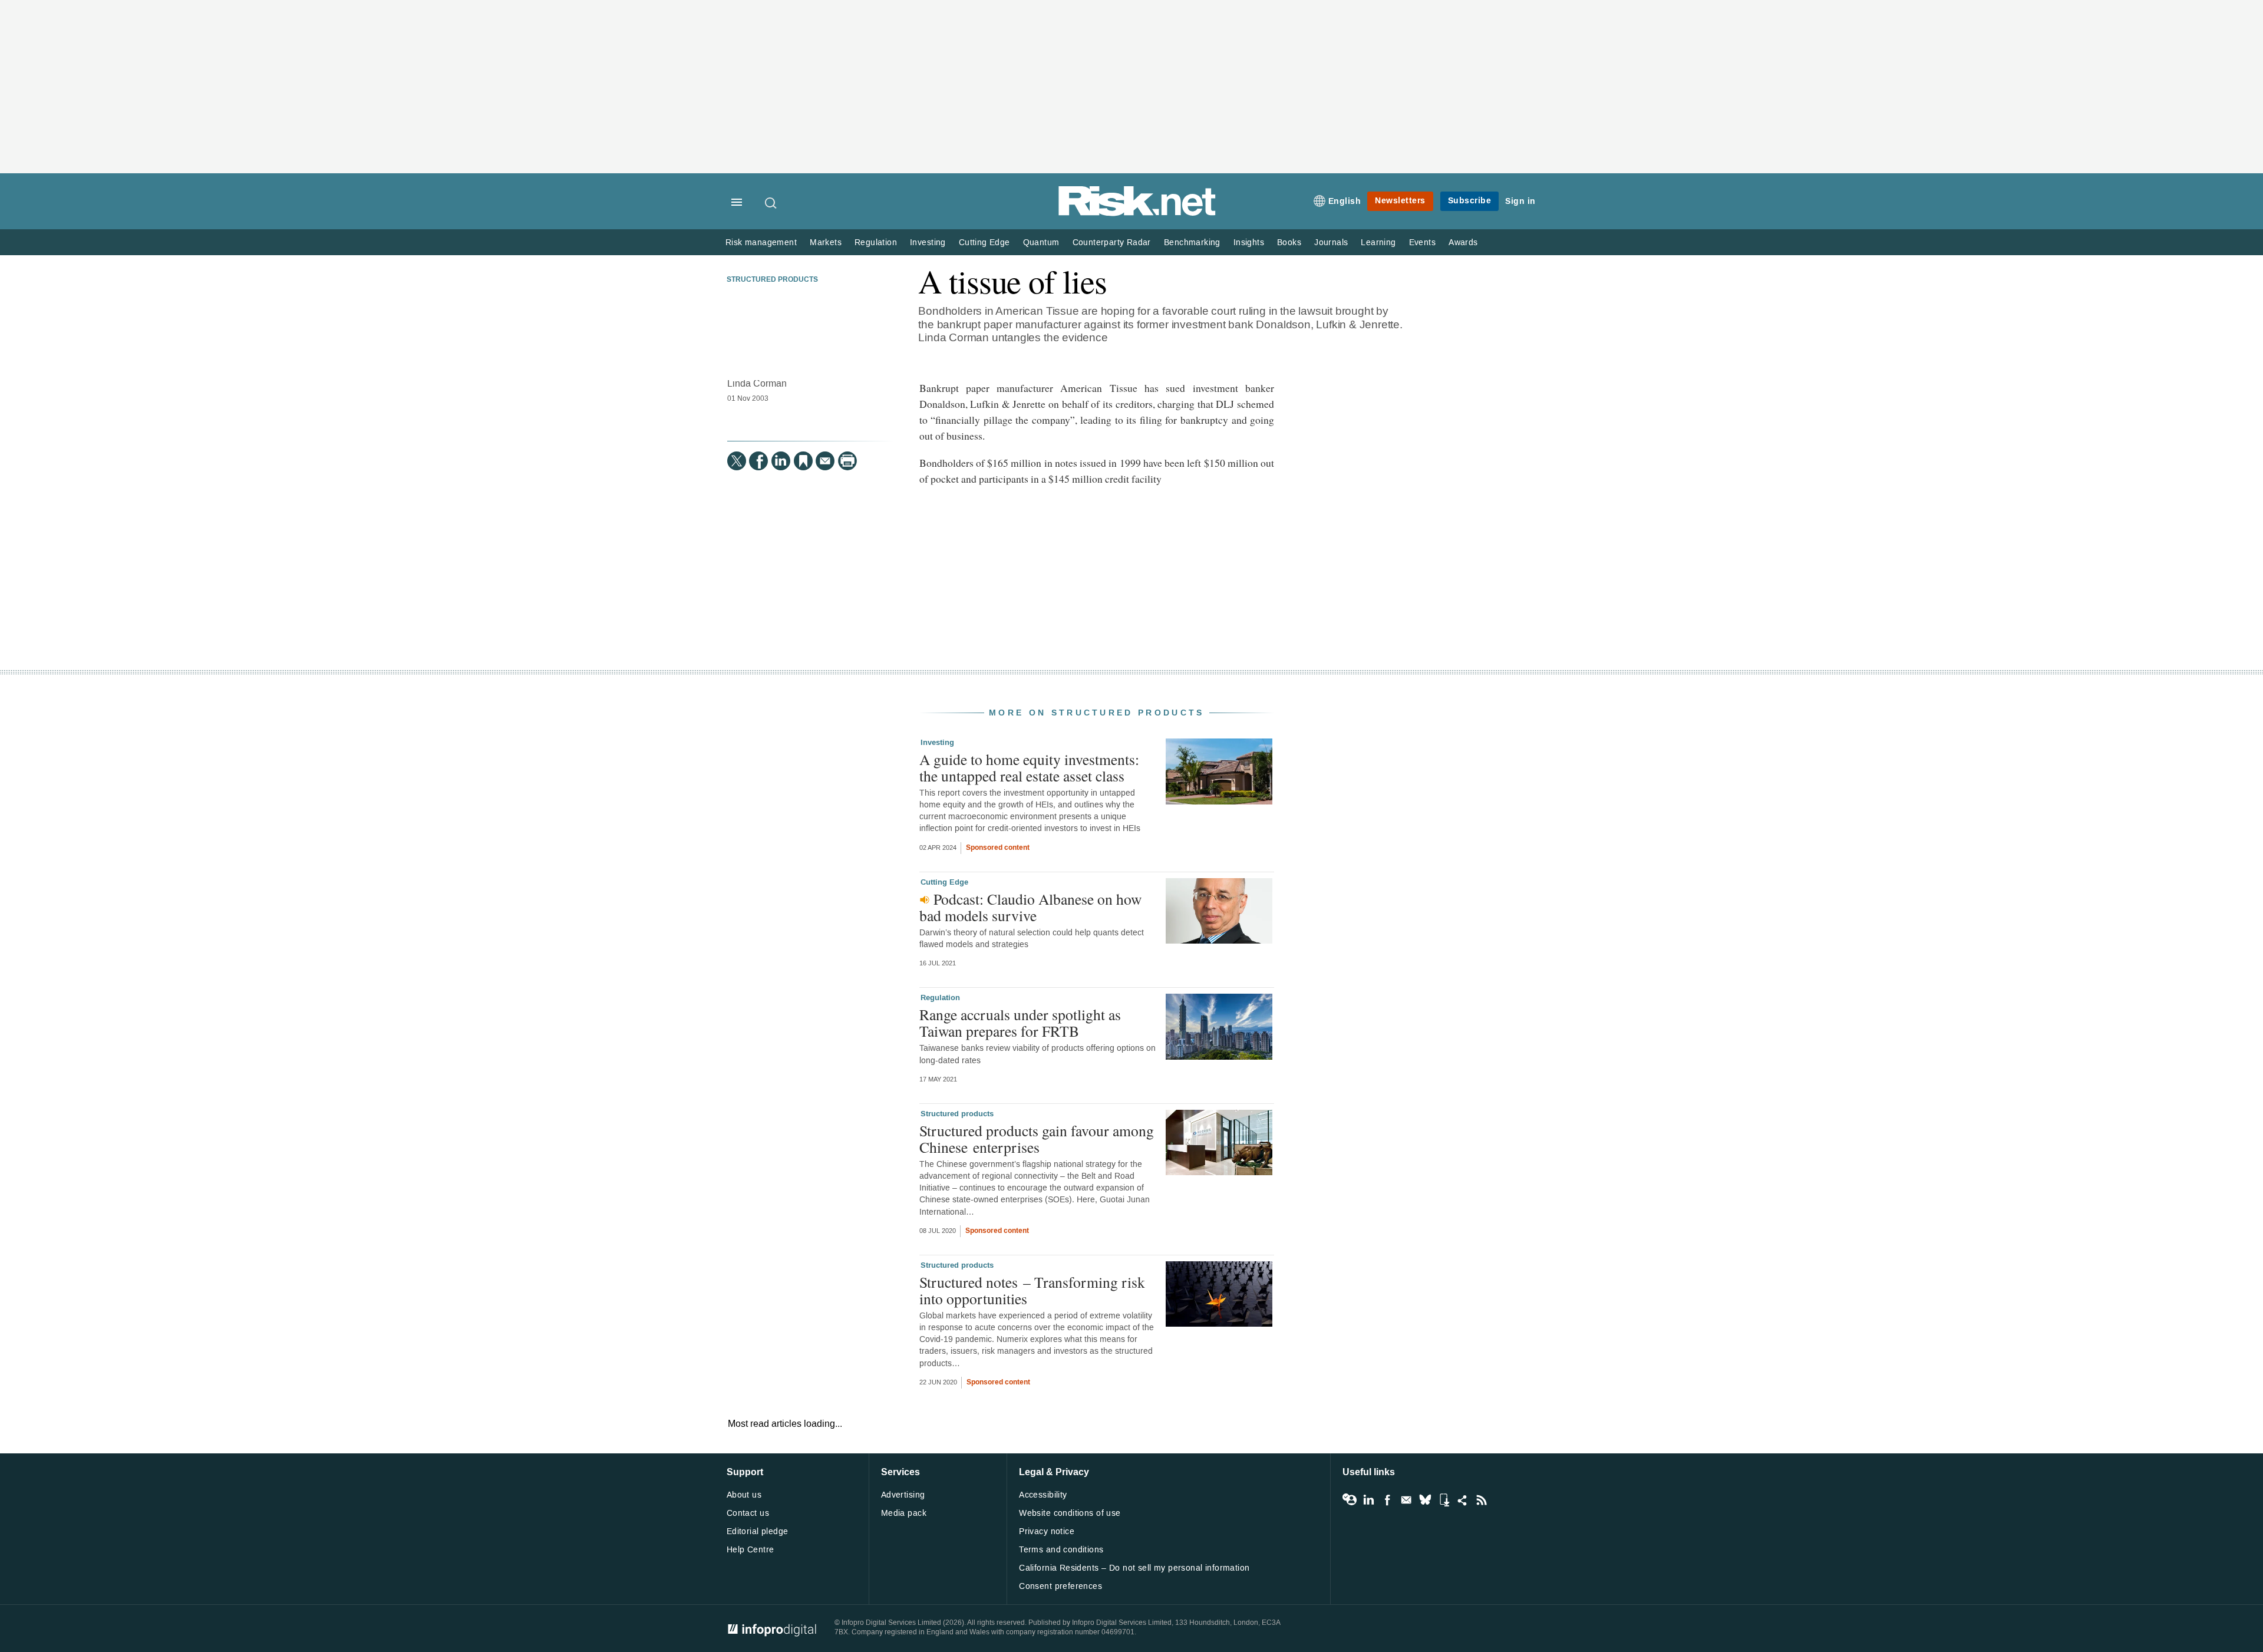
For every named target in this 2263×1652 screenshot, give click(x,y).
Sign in (1520, 201)
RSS (1482, 1500)
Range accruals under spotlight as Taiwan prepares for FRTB (1020, 1023)
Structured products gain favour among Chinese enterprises (1037, 1139)
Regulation (876, 243)
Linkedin (1368, 1500)
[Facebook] (758, 461)
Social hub (1463, 1500)
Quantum (1041, 243)
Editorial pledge (758, 1531)
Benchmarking (1192, 243)
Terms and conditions (1061, 1550)
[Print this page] (847, 461)
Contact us (748, 1513)
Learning (1378, 243)
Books (1289, 243)
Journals (1331, 243)
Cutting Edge (984, 243)
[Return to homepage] (1137, 214)
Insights (1249, 243)
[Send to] (825, 461)
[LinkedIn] (781, 461)
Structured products (772, 280)
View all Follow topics (1350, 1500)
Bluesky (1425, 1500)
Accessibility (1043, 1495)
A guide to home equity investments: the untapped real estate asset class (1029, 767)
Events (1422, 243)
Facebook (1387, 1500)
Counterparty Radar (1112, 243)
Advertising (903, 1495)
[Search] (771, 203)
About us (744, 1495)
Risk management (761, 243)
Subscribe (1470, 201)
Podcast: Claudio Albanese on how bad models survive (1030, 907)
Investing (928, 243)
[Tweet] (737, 461)
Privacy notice (1047, 1531)
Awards (1463, 243)
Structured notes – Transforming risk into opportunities (1032, 1290)
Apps (1444, 1500)
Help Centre (751, 1550)
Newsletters (1400, 201)
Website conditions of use (1070, 1513)
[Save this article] (803, 461)
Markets (826, 243)
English (1345, 201)
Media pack (904, 1513)
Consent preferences (1060, 1586)
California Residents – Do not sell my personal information (1134, 1568)
